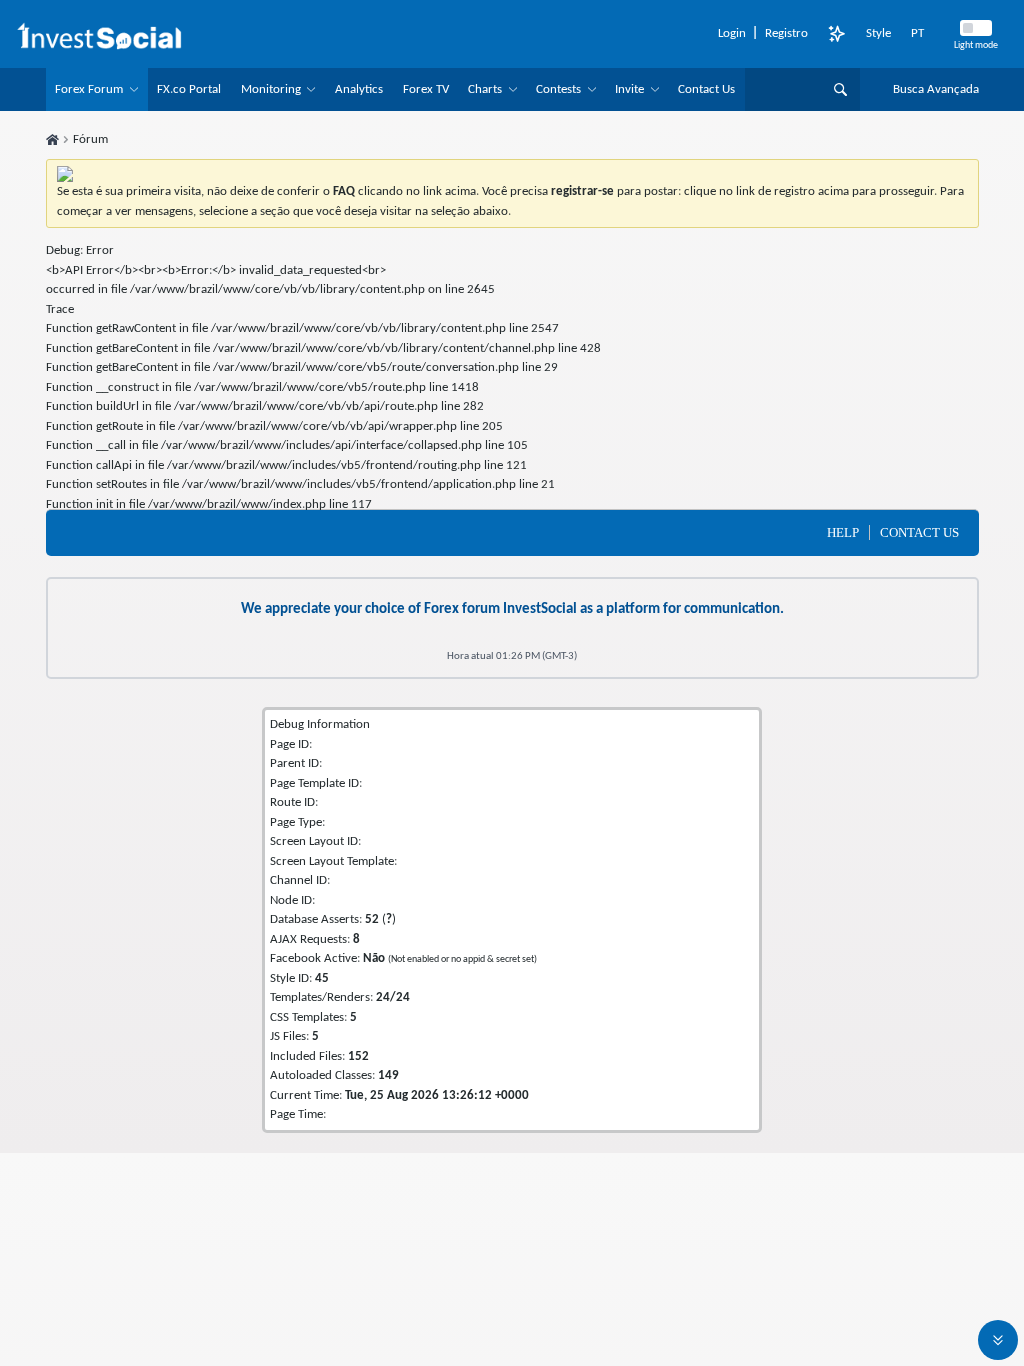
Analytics (359, 89)
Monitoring (271, 89)
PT (917, 33)
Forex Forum (89, 89)
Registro (786, 33)
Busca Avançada (936, 89)
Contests (558, 89)
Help (843, 532)
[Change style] (837, 34)
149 (388, 1075)
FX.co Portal (189, 89)
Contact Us (706, 89)
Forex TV (426, 89)
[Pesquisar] (840, 89)
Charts (485, 89)
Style (878, 33)
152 (358, 1056)
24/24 (393, 997)
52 (372, 919)
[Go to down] (998, 1340)
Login (732, 33)
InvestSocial (540, 609)
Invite (629, 89)
